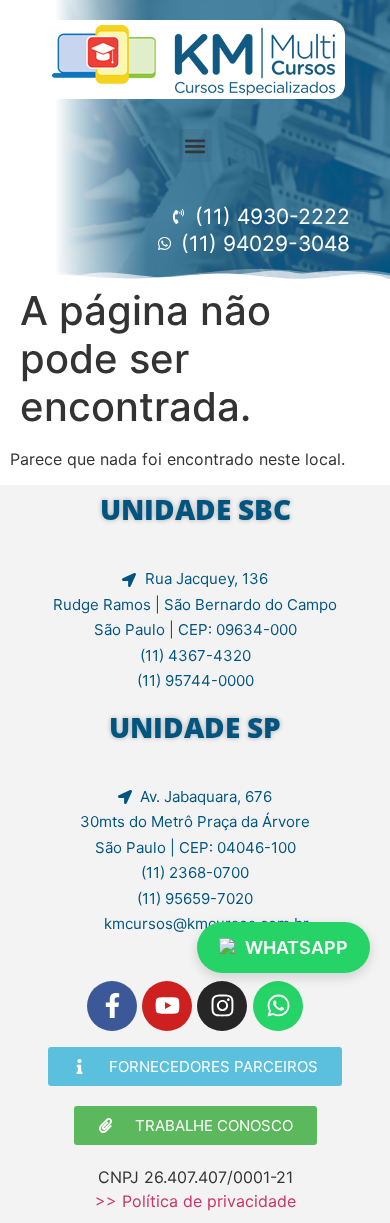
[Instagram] (222, 1006)
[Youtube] (167, 1006)
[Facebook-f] (112, 1006)
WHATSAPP (296, 947)
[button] (195, 145)
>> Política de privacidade (195, 1201)
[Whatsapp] (278, 1006)
